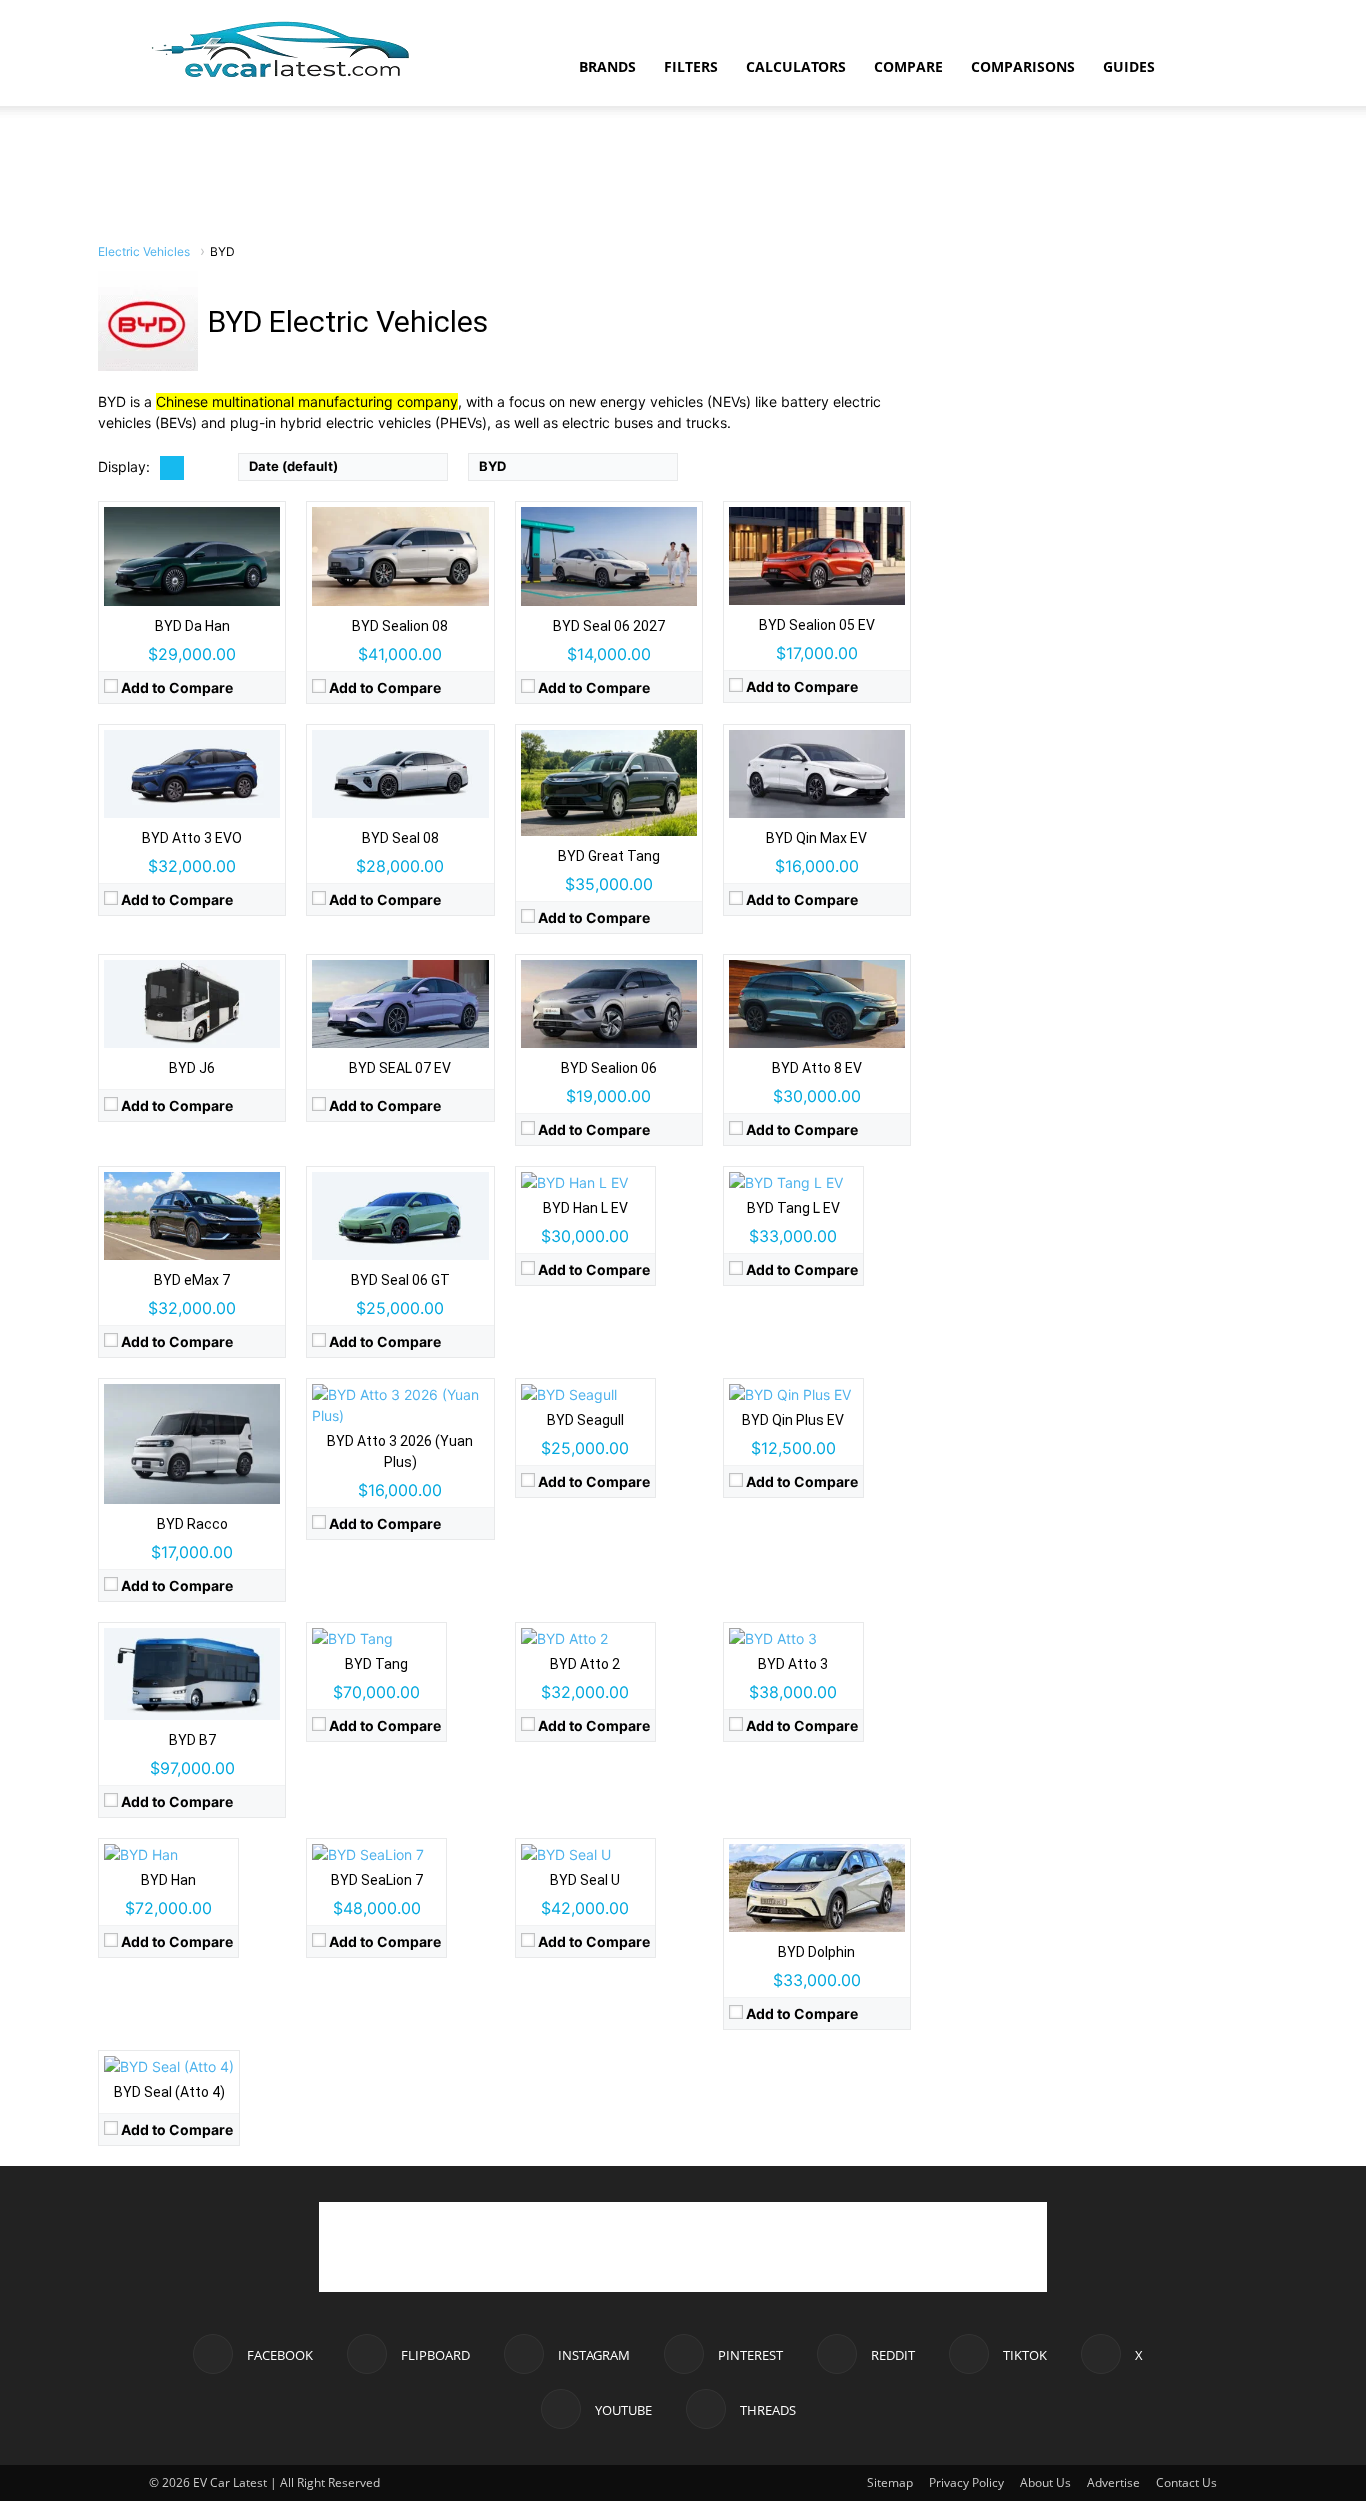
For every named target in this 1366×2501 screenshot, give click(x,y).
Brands (607, 66)
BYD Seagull (585, 1420)
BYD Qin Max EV (816, 838)
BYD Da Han (192, 626)
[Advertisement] (683, 175)
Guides (1129, 66)
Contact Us (1186, 2482)
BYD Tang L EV (793, 1208)
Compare (908, 66)
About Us (1045, 2482)
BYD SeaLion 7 (377, 1880)
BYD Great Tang (609, 856)
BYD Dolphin (816, 1952)
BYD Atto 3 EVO (192, 838)
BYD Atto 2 (585, 1664)
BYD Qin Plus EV (793, 1420)
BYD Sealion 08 (400, 626)
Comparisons (1023, 66)
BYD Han (168, 1880)
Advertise (1113, 2482)
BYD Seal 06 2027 (609, 626)
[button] (1193, 68)
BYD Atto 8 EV (817, 1068)
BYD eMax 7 (192, 1280)
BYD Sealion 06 (609, 1068)
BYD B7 (192, 1740)
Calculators (796, 66)
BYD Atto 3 (793, 1664)
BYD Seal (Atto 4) (169, 2092)
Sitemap (890, 2482)
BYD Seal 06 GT (400, 1280)
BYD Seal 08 (400, 838)
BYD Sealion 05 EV (817, 625)
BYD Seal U (585, 1880)
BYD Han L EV (585, 1208)
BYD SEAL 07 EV (400, 1068)
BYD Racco (192, 1524)
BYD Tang (376, 1664)
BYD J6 (192, 1068)
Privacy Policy (966, 2482)
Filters (691, 66)
